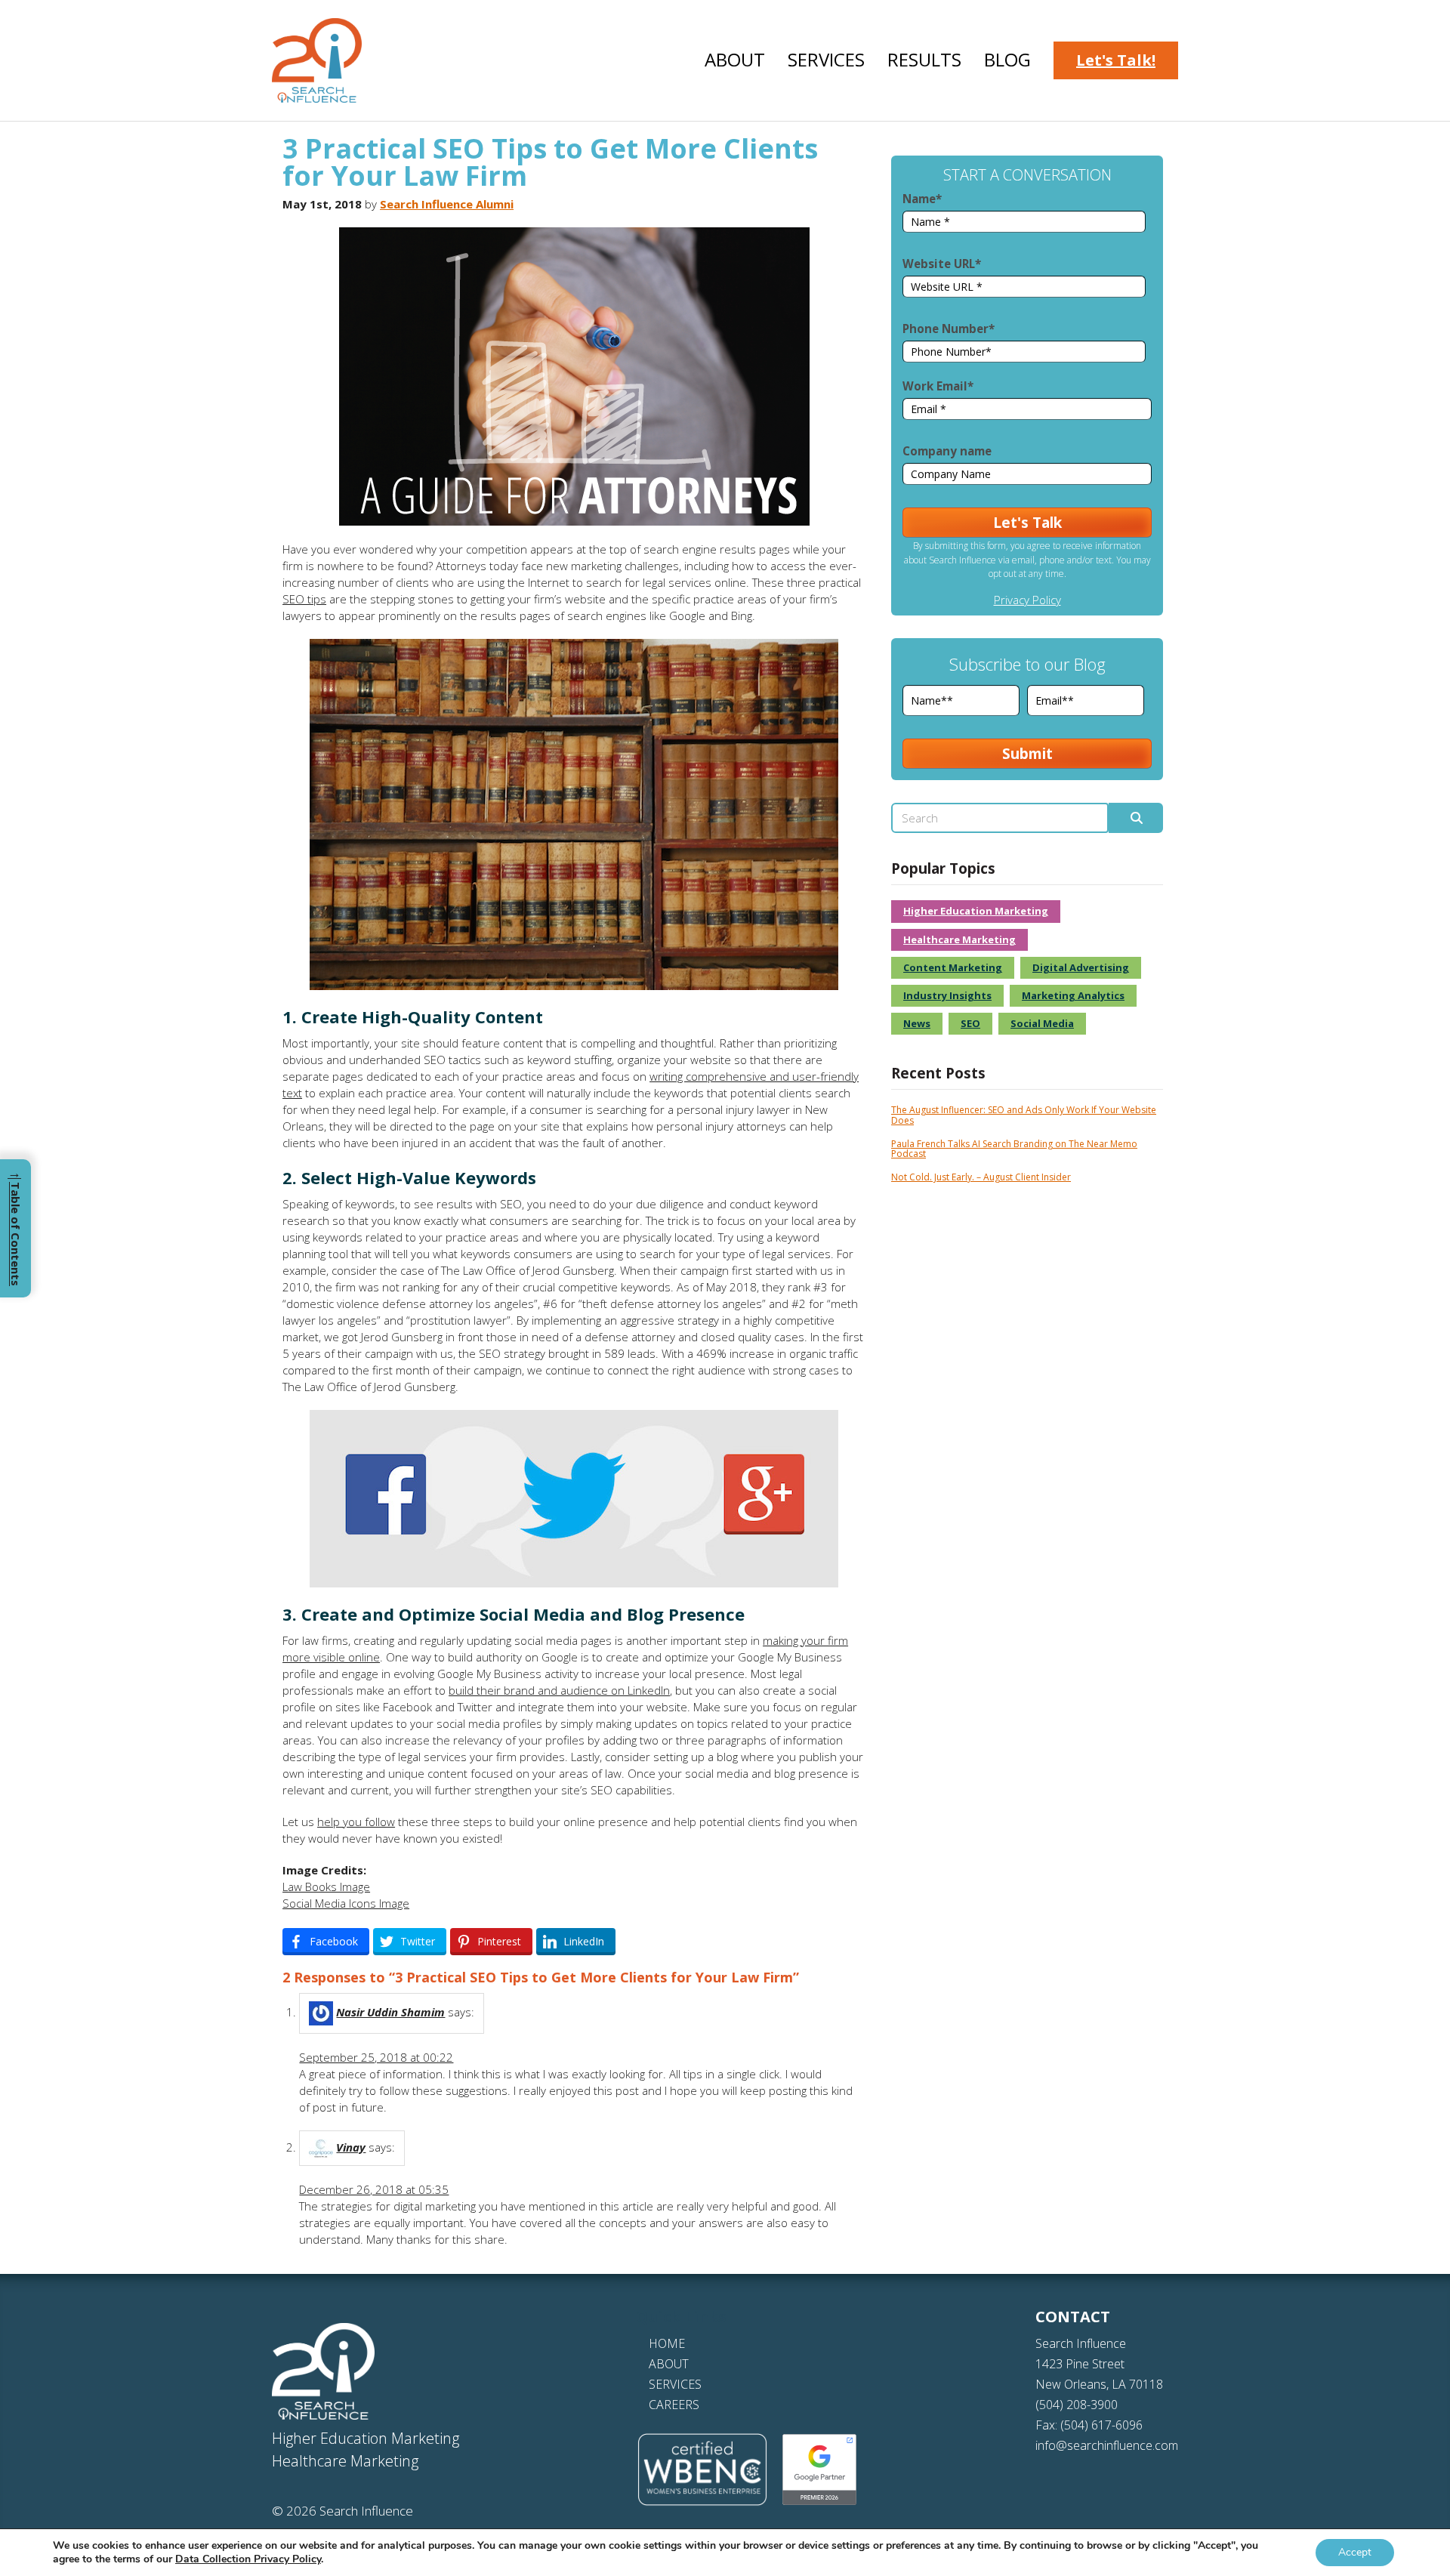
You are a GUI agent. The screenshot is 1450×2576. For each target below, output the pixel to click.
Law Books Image (326, 1886)
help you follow (356, 1822)
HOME (667, 2343)
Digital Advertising (1081, 967)
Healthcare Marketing (959, 939)
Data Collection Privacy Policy (248, 2559)
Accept (1355, 2552)
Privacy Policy (1027, 600)
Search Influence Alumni (447, 204)
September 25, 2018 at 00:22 (376, 2057)
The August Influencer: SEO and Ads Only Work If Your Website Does (1024, 1115)
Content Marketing (953, 967)
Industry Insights (947, 995)
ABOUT (669, 2364)
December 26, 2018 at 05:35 (374, 2189)
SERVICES (675, 2384)
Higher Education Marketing (976, 911)
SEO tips (304, 599)
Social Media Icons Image (346, 1903)
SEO (970, 1023)
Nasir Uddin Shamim (390, 2012)
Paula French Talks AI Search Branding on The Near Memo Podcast (1014, 1149)
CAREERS (674, 2405)
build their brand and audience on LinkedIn (559, 1690)
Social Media (1042, 1023)
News (917, 1023)
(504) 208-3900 (1077, 2405)
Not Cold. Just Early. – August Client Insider (981, 1177)
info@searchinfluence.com (1107, 2445)
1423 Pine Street (1080, 2364)
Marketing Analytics (1073, 995)
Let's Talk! (1116, 60)
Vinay (351, 2147)
